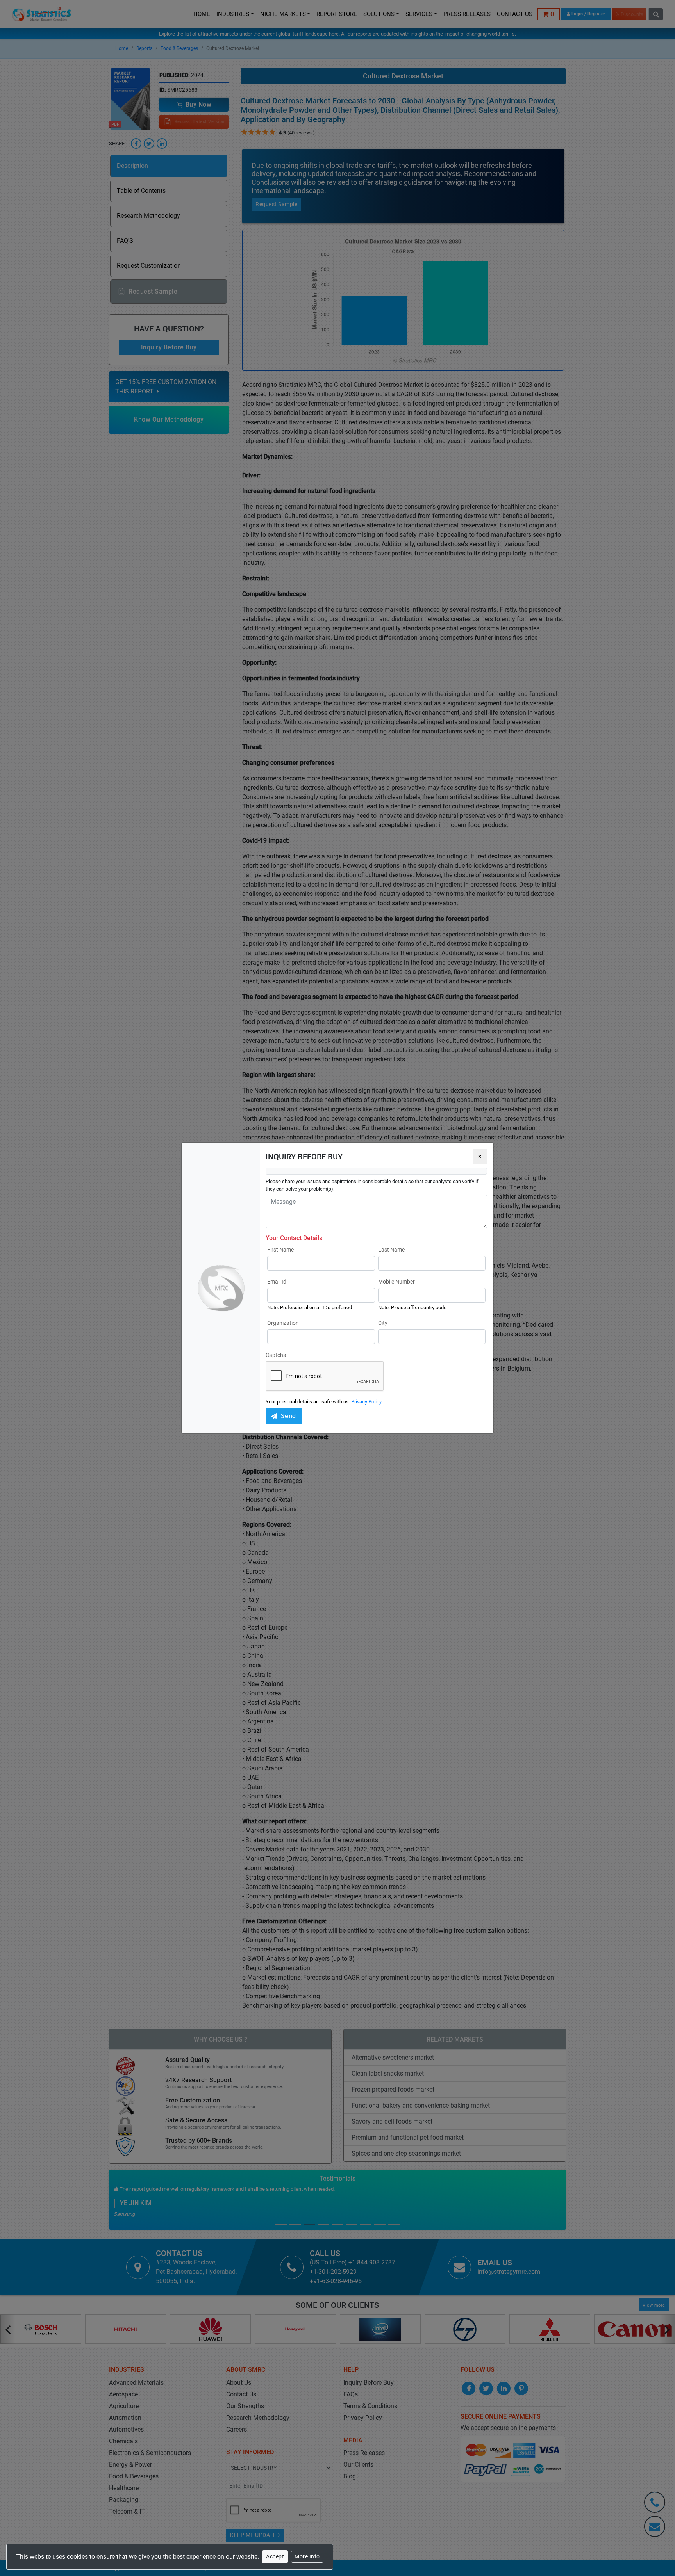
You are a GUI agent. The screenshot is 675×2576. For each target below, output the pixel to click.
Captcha (276, 1355)
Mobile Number (396, 1282)
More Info (307, 2556)
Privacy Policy (366, 1402)
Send (288, 1416)
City (383, 1323)
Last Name (391, 1250)
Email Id (277, 1282)
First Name (280, 1250)
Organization (283, 1323)
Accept (275, 2556)
